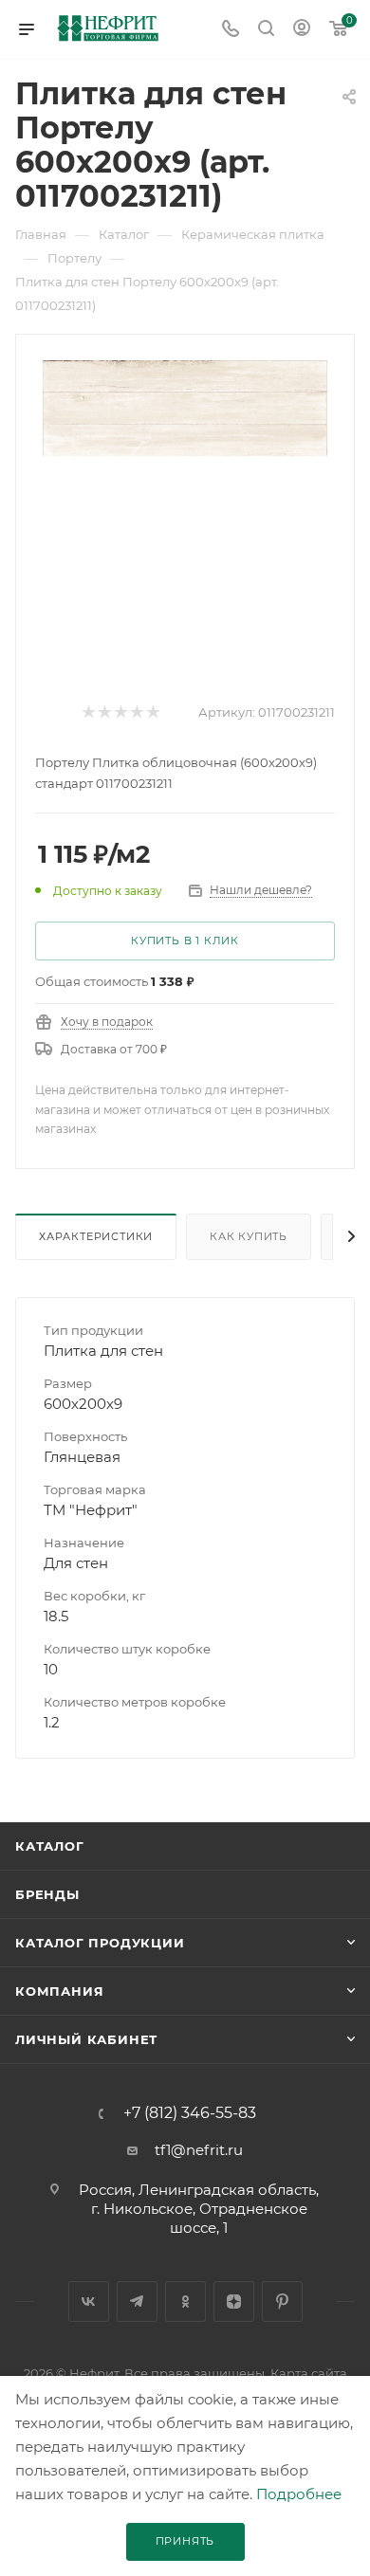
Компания (59, 1991)
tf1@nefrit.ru (199, 2150)
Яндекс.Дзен (234, 2302)
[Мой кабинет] (302, 30)
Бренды (47, 1894)
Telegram (137, 2302)
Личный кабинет (86, 2039)
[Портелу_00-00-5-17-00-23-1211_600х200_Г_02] (185, 406)
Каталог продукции (100, 1943)
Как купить (249, 1236)
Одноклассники (185, 2302)
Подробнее (299, 2494)
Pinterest (282, 2302)
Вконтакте (89, 2302)
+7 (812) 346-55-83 (190, 2113)
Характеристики (96, 1236)
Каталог (50, 1846)
